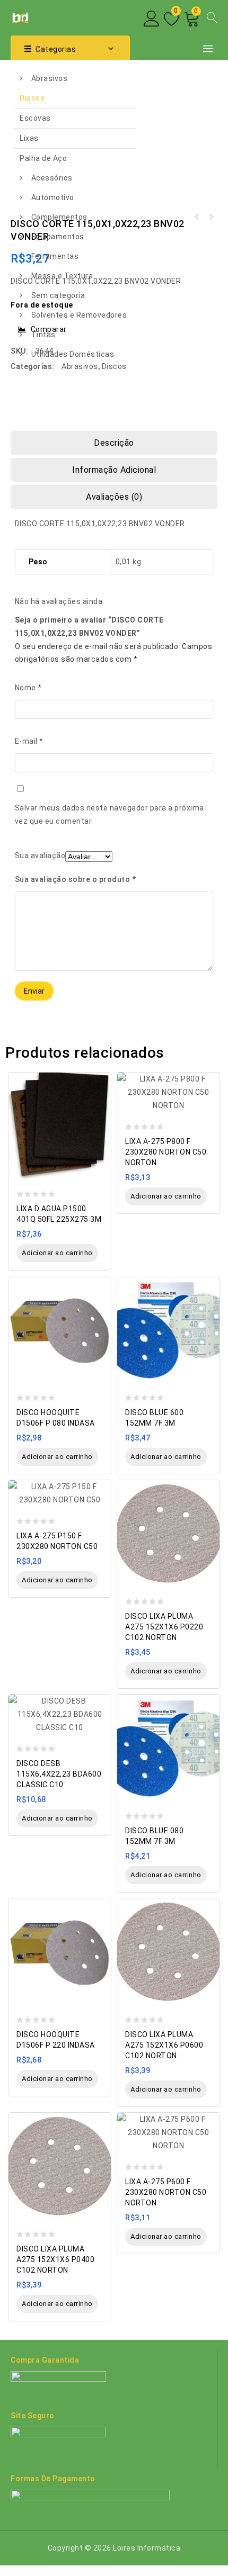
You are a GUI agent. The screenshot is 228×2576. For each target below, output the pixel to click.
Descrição (114, 443)
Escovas (35, 118)
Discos (32, 98)
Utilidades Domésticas (73, 354)
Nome (28, 688)
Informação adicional (114, 470)
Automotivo (53, 197)
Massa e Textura (62, 276)
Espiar (100, 1075)
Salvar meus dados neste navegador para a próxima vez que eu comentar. (109, 814)
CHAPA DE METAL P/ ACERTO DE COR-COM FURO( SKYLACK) (197, 217)
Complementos (59, 217)
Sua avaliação (40, 855)
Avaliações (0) (114, 497)
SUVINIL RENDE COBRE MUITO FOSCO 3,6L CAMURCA (211, 217)
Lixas (29, 138)
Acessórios (52, 178)
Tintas (43, 335)
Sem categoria (58, 295)
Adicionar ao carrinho (57, 1253)
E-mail (29, 741)
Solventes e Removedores (79, 315)
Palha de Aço (43, 158)
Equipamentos (58, 237)
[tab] (114, 443)
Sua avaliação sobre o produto (76, 879)
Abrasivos (50, 78)
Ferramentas (55, 256)
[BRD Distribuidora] (19, 17)
